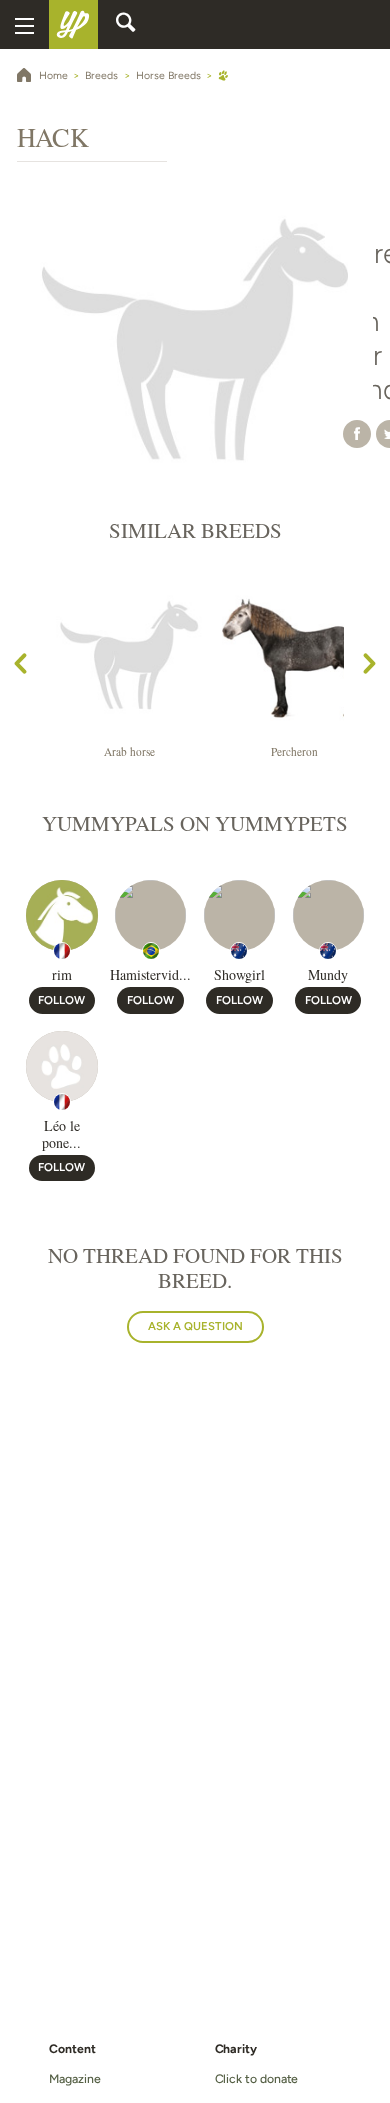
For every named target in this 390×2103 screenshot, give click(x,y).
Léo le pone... (61, 1134)
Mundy (328, 974)
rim (62, 974)
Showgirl (239, 974)
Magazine (74, 2078)
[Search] (126, 25)
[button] (357, 433)
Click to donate (257, 2078)
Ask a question (195, 1326)
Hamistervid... (150, 974)
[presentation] (20, 666)
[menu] (24, 24)
